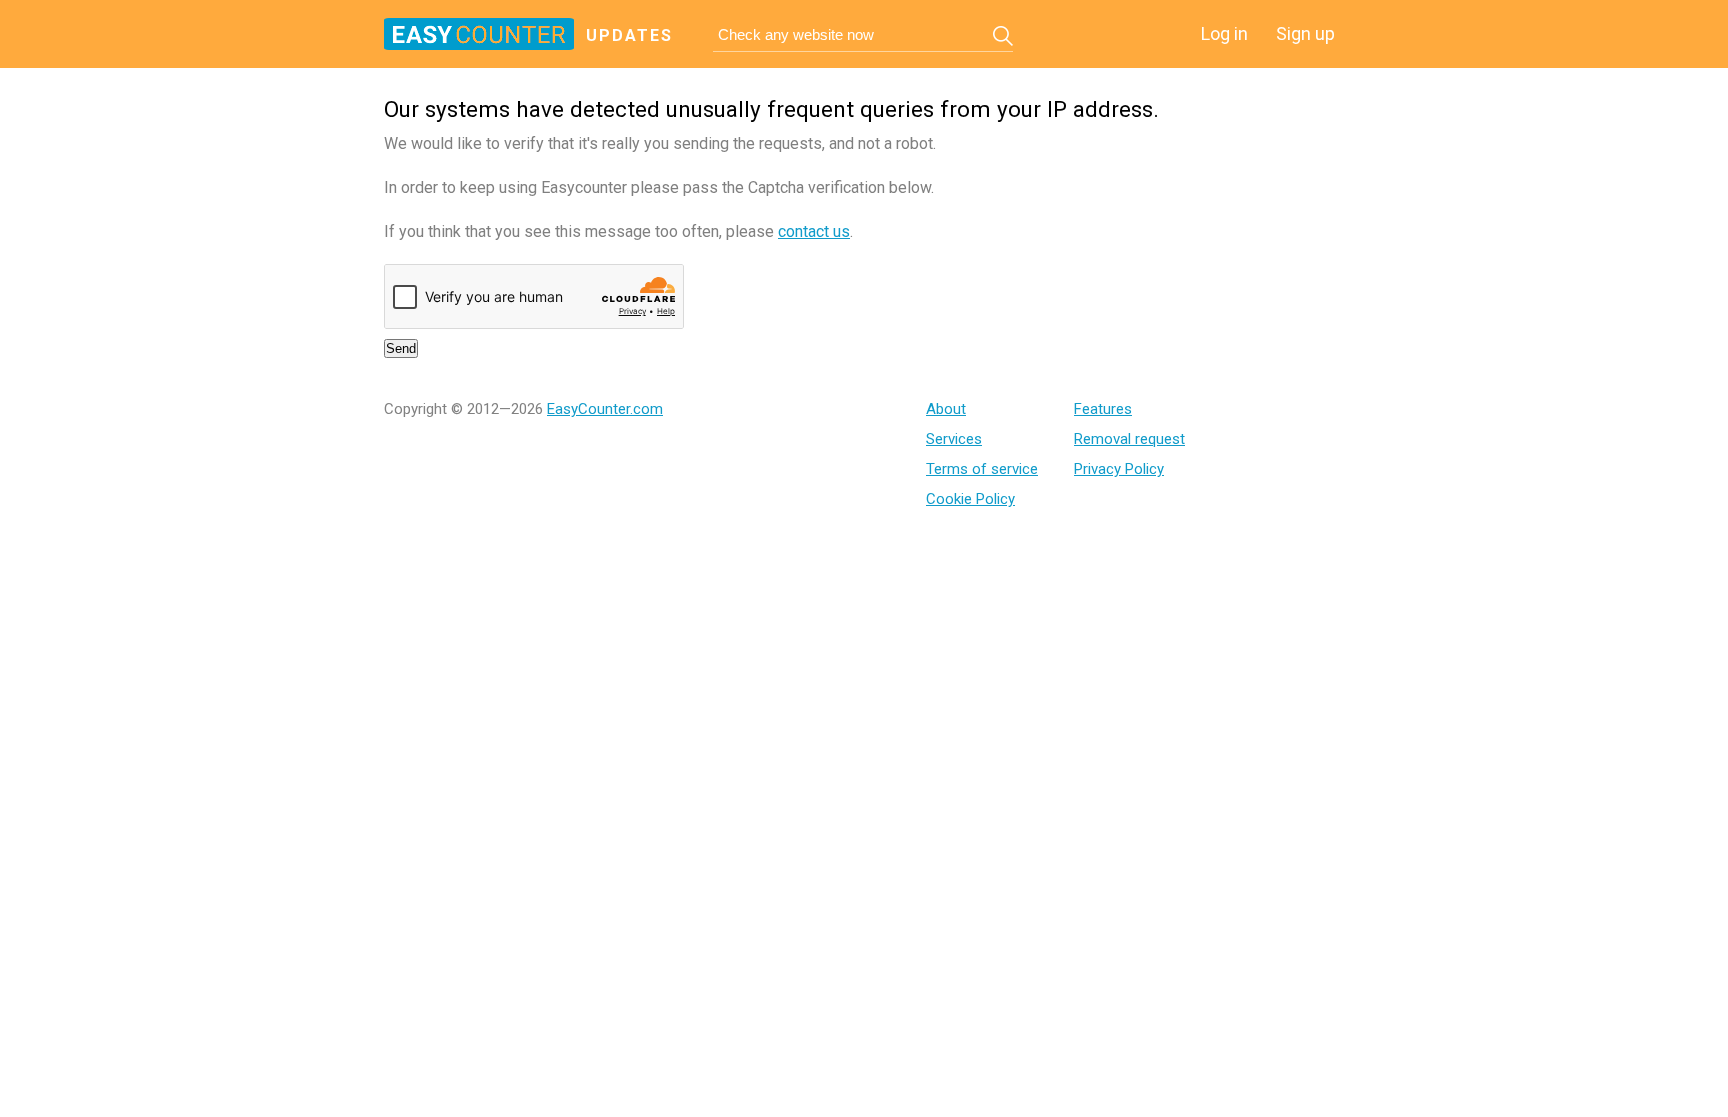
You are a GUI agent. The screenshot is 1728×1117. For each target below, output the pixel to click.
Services (954, 439)
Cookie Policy (970, 499)
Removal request (1129, 439)
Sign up (1305, 33)
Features (1103, 409)
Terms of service (982, 469)
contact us (814, 231)
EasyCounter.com (605, 409)
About (946, 409)
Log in (1224, 33)
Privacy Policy (1119, 469)
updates (629, 35)
